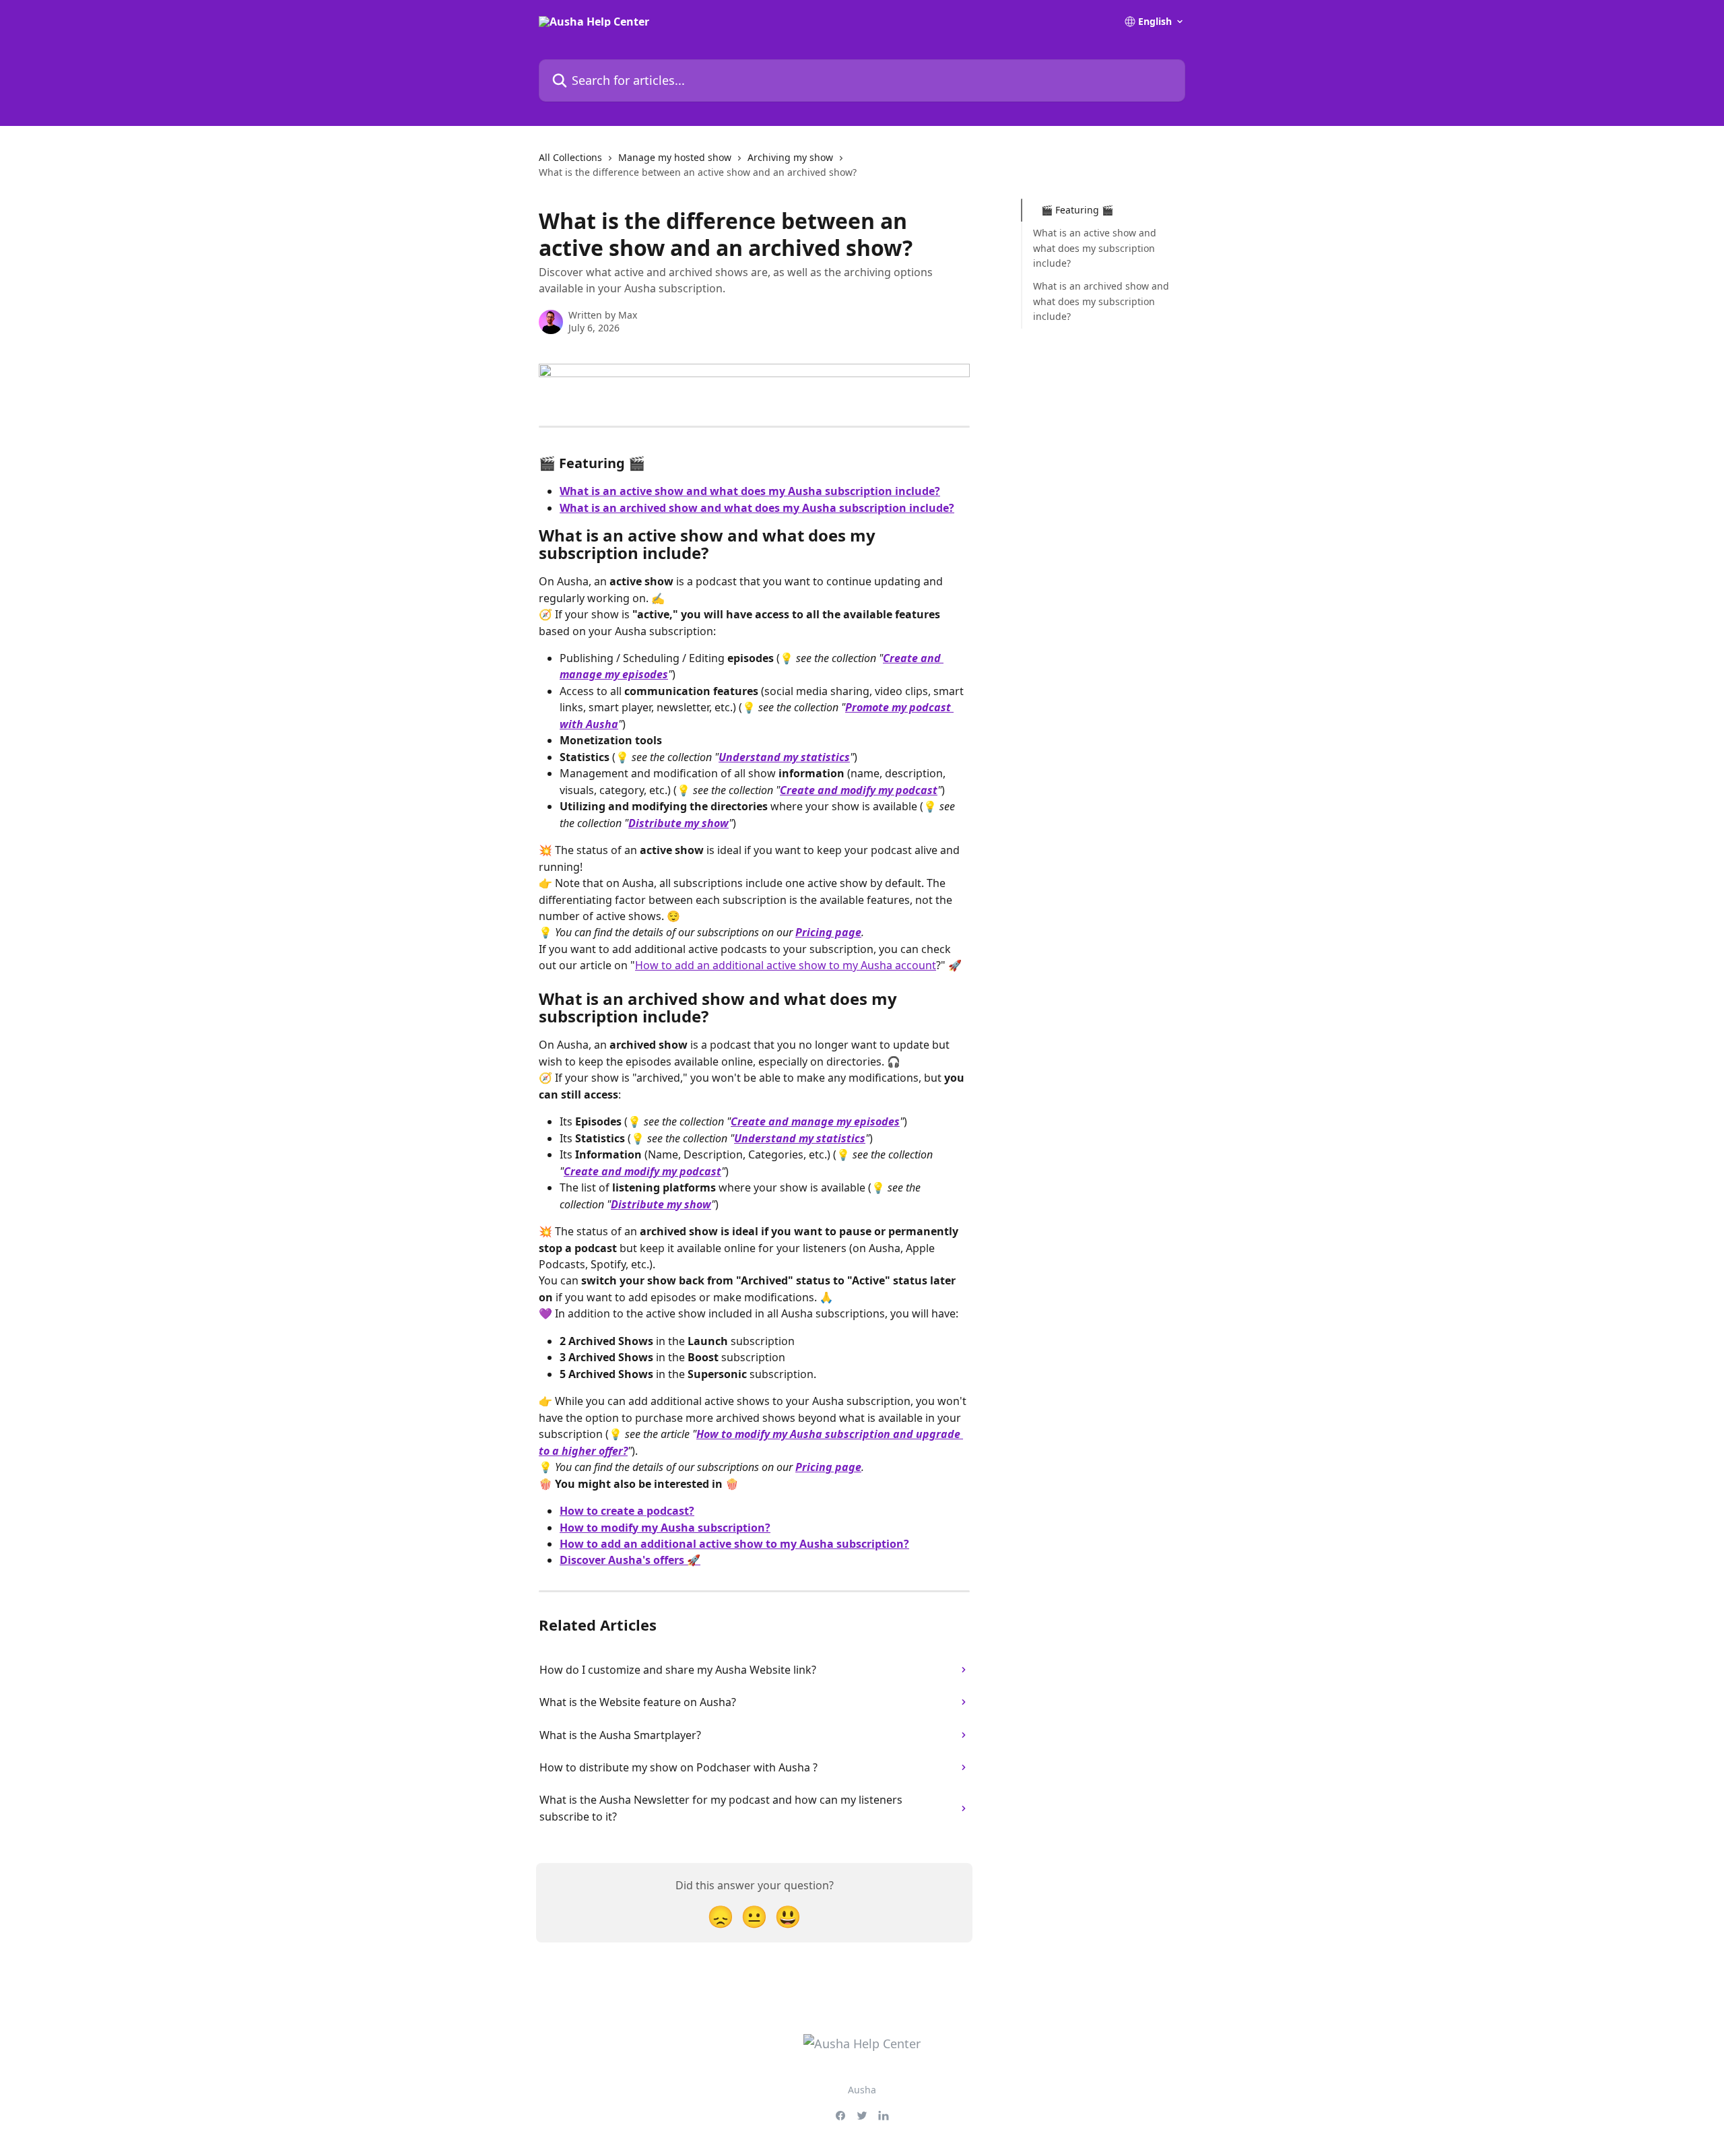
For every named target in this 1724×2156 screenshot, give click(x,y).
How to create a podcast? (627, 1511)
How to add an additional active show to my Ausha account (786, 965)
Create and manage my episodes (815, 1121)
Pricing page (828, 932)
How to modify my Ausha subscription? (665, 1528)
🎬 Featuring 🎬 (1077, 210)
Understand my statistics (784, 757)
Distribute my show (678, 823)
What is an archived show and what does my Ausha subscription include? (757, 508)
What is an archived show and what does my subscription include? (1101, 301)
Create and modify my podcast (859, 790)
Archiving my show (790, 157)
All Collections (570, 157)
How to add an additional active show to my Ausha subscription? (734, 1544)
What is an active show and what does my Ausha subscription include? (750, 491)
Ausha (862, 2090)
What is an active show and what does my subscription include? (1095, 248)
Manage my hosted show (675, 157)
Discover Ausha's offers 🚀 (630, 1560)
